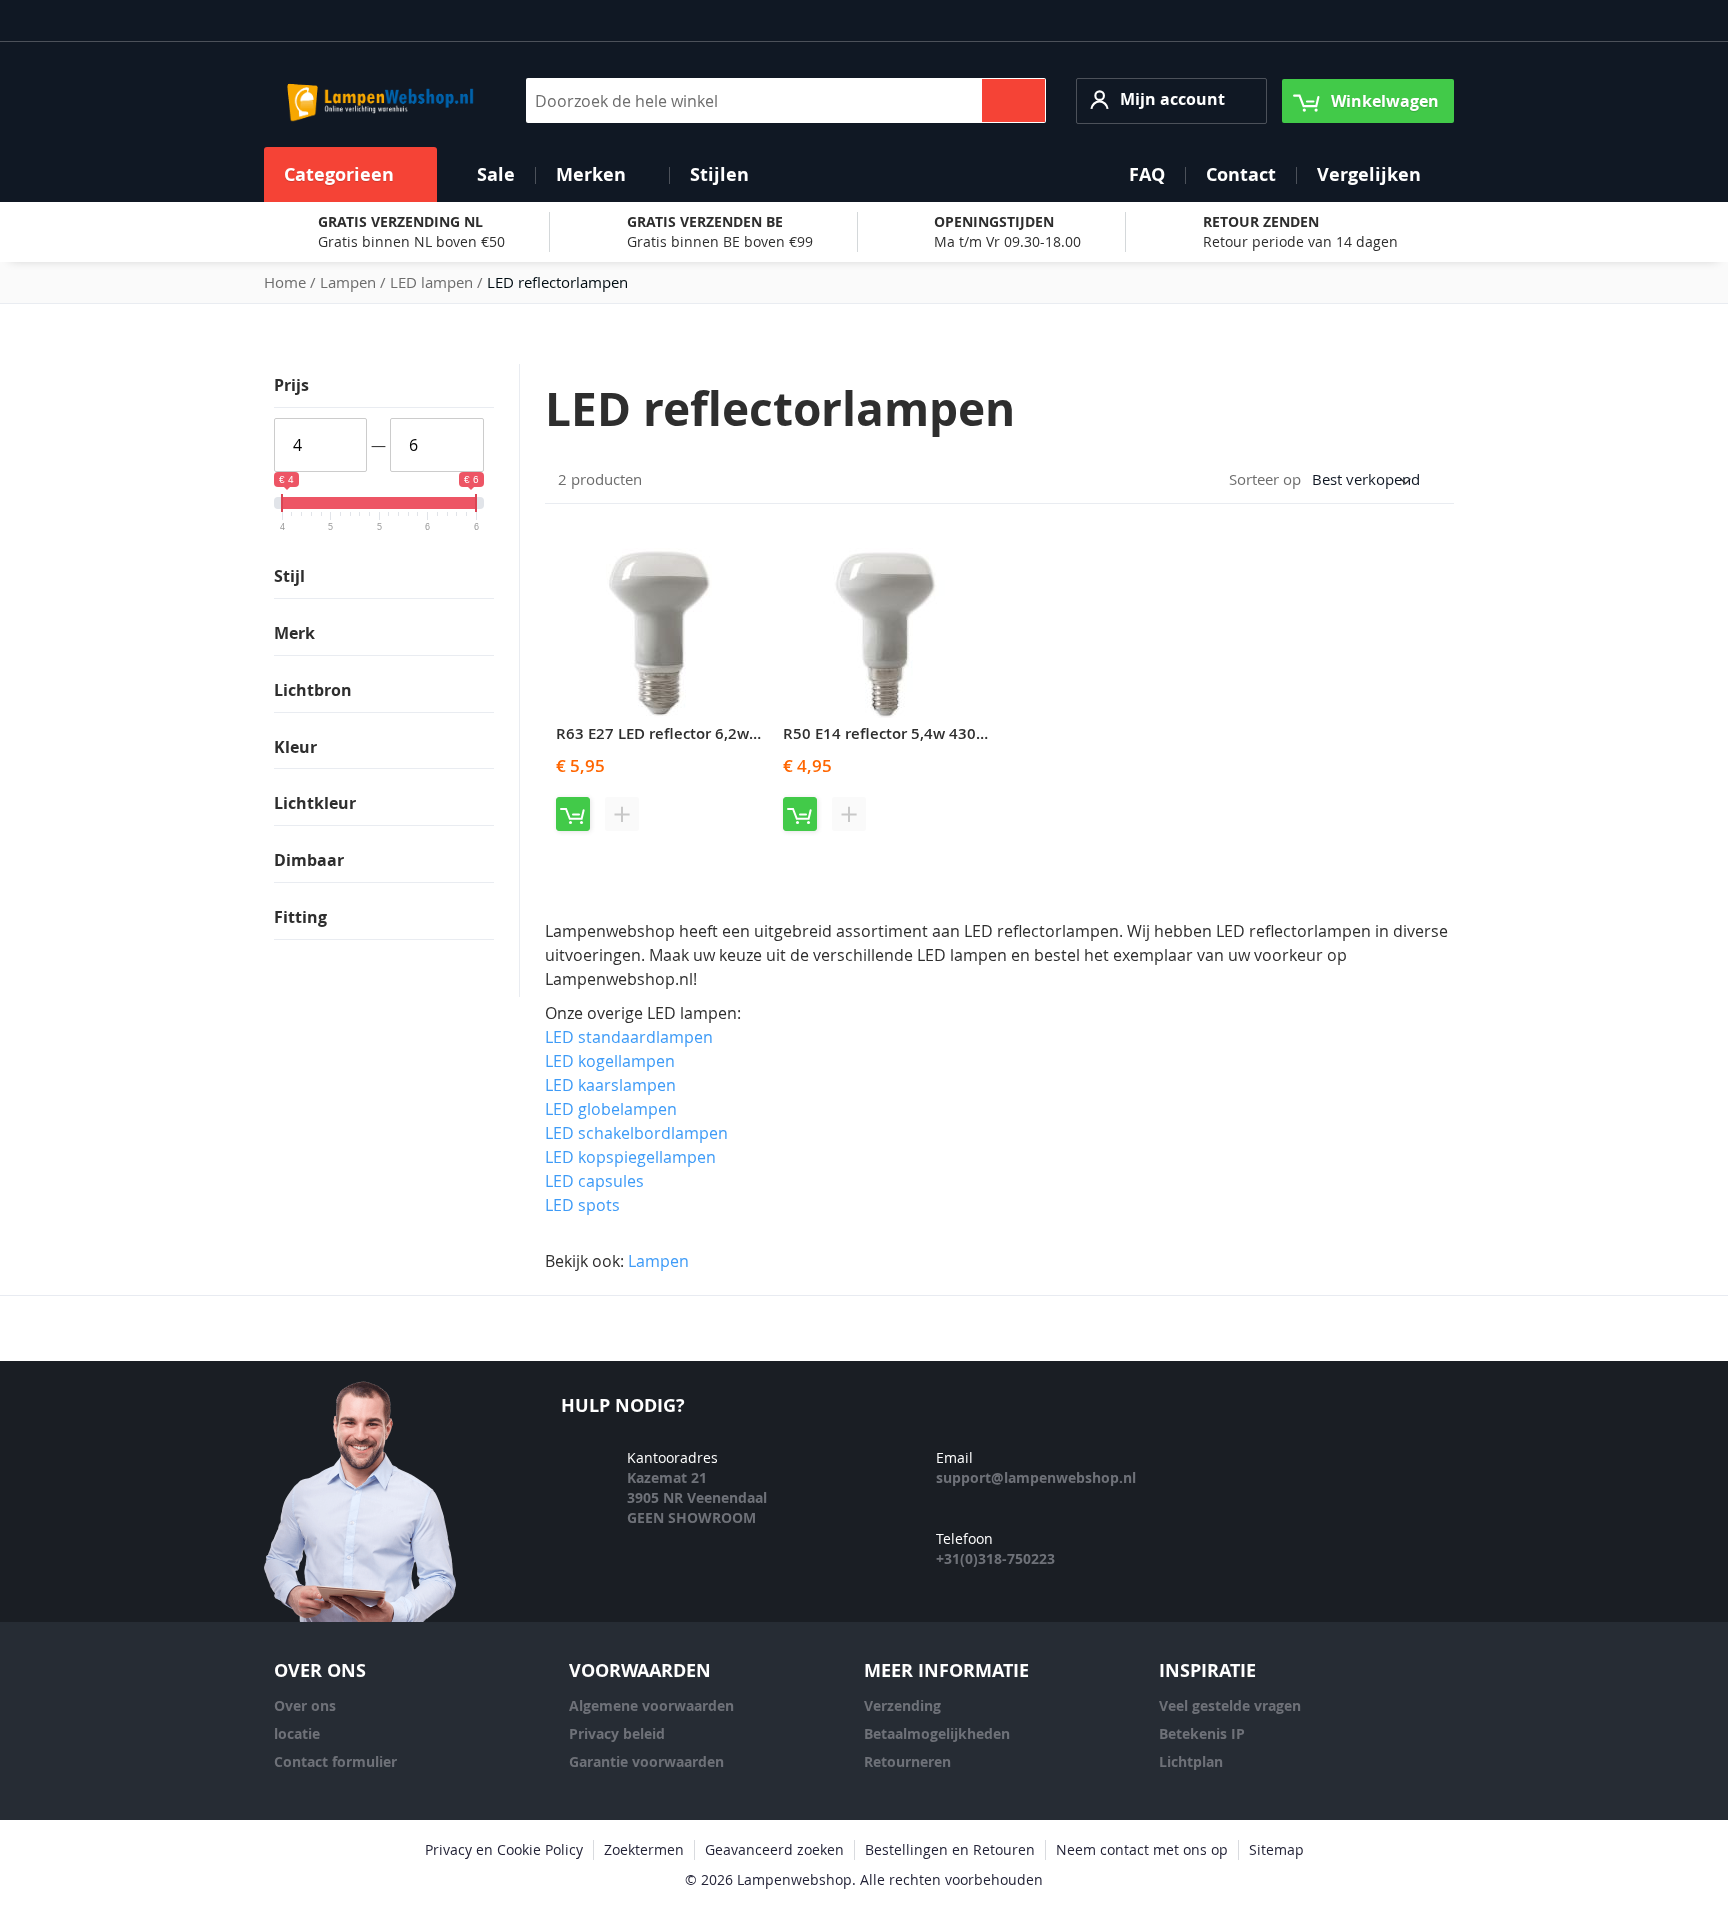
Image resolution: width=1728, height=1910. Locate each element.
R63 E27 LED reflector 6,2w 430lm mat (693, 733)
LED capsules (594, 1181)
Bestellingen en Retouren (950, 1849)
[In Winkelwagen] (573, 814)
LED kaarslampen (610, 1085)
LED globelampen (611, 1109)
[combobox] (786, 100)
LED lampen (433, 282)
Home (287, 282)
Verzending (902, 1705)
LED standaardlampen (629, 1037)
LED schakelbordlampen (636, 1133)
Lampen (350, 282)
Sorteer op (1265, 479)
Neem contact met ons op (1142, 1849)
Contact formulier (335, 1761)
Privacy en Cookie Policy (504, 1849)
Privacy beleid (617, 1733)
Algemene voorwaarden (651, 1705)
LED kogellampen (610, 1061)
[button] (1171, 100)
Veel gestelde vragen (1230, 1705)
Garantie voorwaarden (646, 1761)
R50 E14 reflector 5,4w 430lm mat (905, 733)
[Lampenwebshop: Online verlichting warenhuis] (377, 101)
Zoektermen (644, 1849)
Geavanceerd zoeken (774, 1849)
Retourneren (907, 1761)
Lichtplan (1191, 1761)
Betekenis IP (1202, 1733)
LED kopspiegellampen (630, 1157)
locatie (297, 1733)
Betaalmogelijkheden (937, 1733)
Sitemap (1276, 1849)
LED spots (582, 1205)
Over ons (305, 1705)
